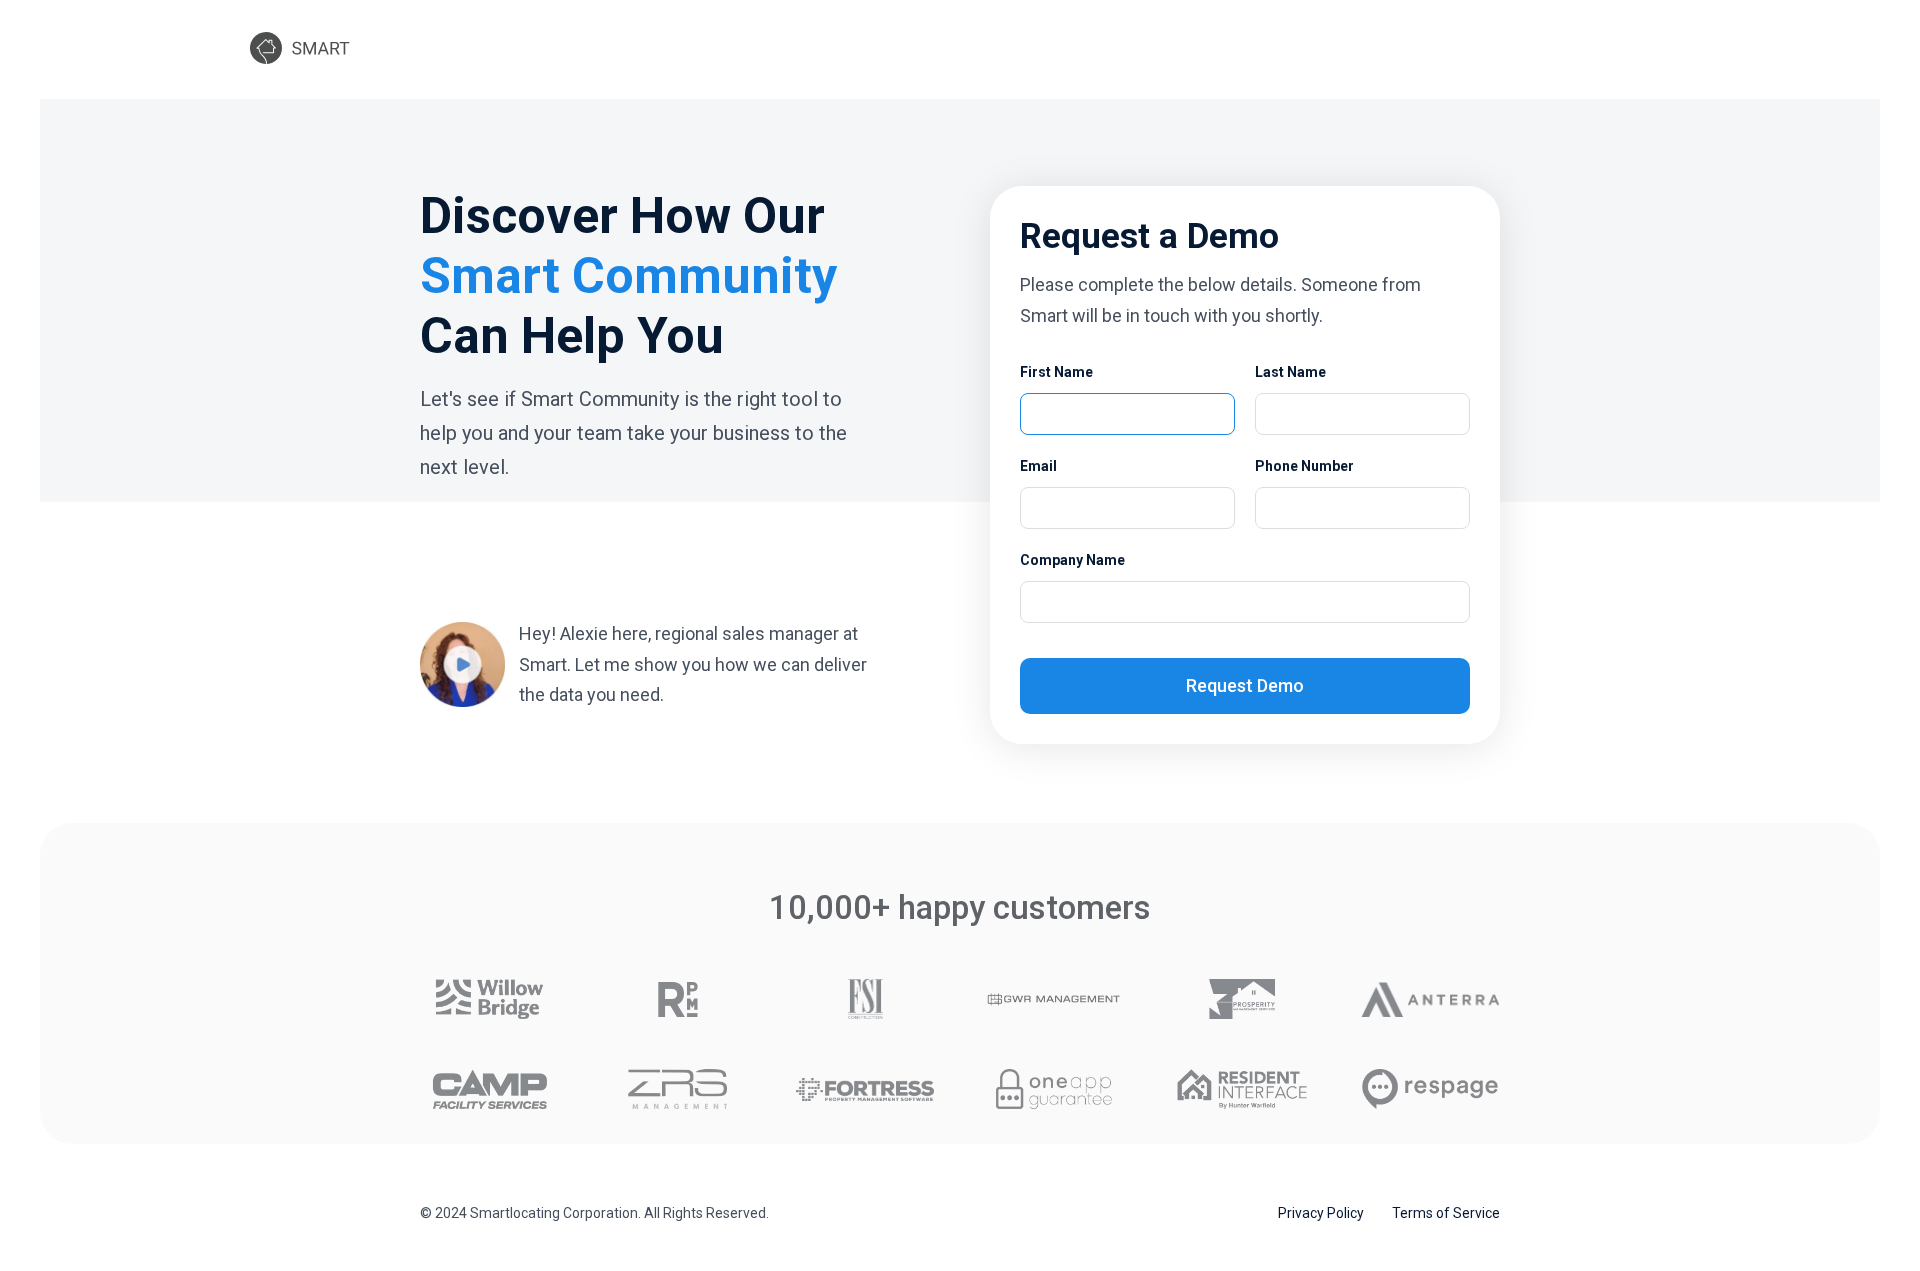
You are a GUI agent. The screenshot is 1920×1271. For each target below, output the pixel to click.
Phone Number (1304, 466)
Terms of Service (1446, 1213)
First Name (1056, 372)
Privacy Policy (1321, 1213)
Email (1038, 466)
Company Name (1072, 560)
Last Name (1290, 372)
